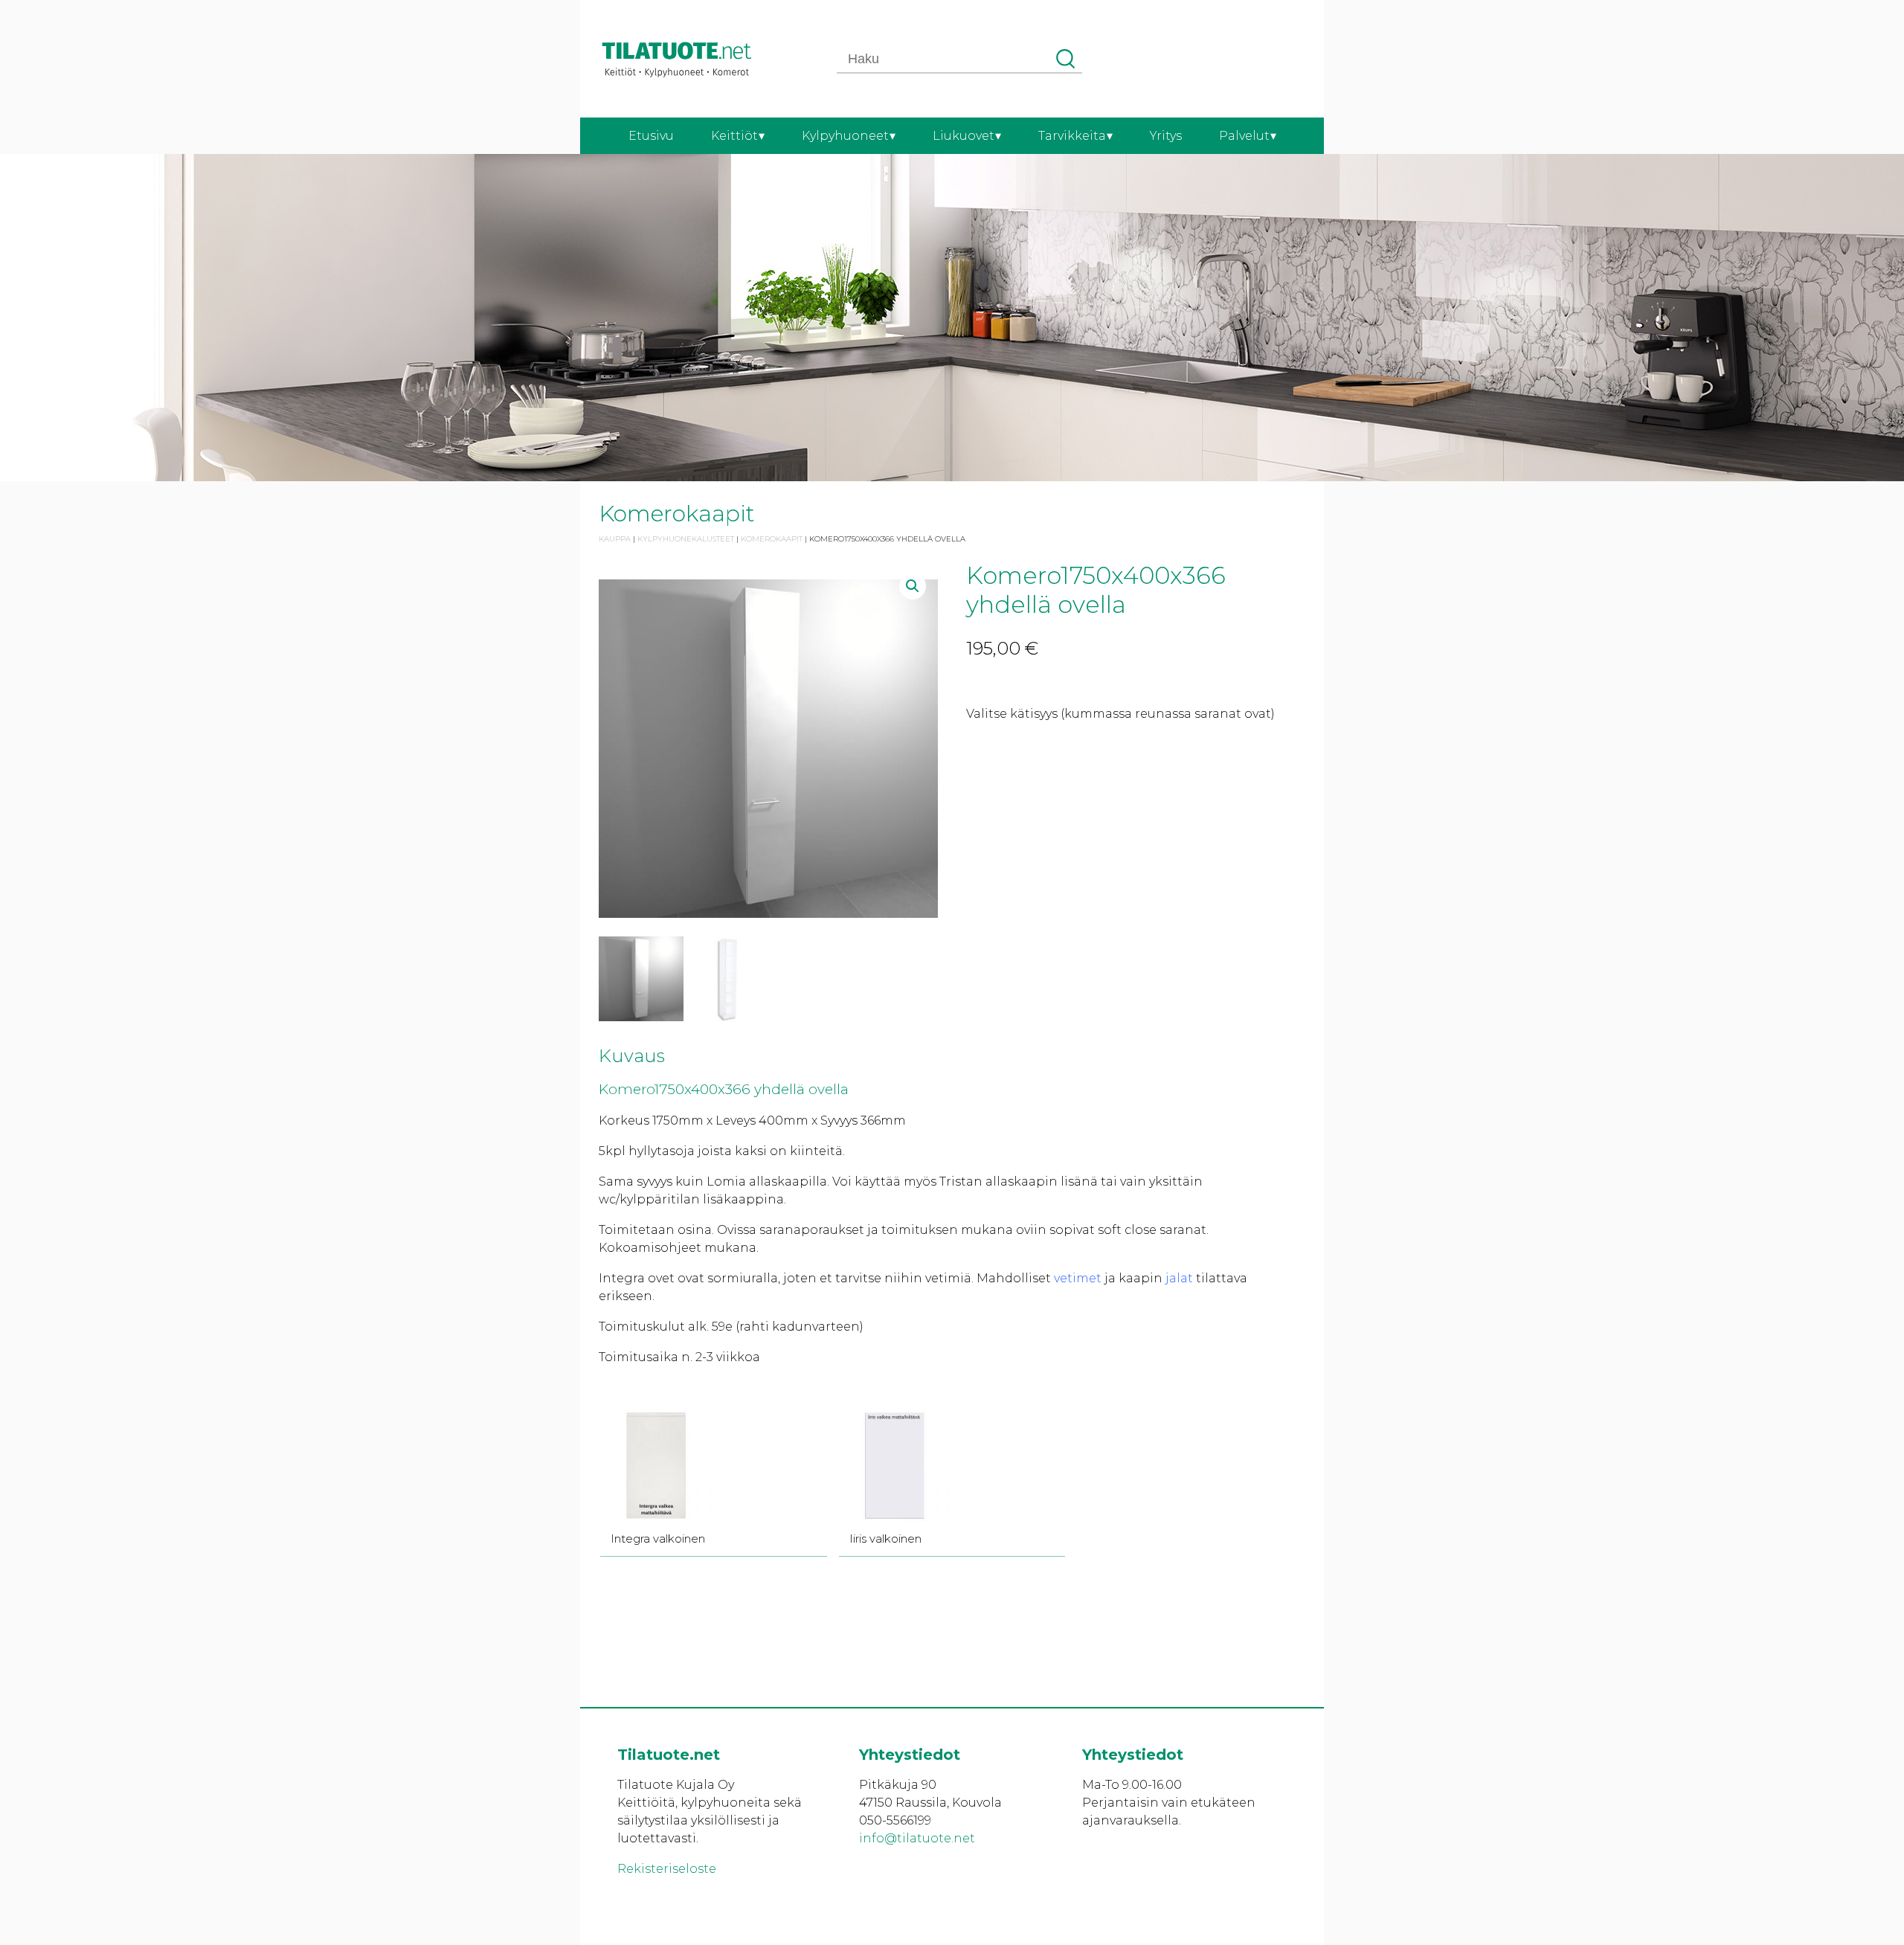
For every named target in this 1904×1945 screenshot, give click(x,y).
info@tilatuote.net (917, 1838)
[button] (913, 586)
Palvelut (1244, 136)
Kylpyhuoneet (845, 136)
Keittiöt (734, 136)
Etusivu (651, 136)
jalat (1179, 1278)
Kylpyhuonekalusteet (686, 539)
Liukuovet (964, 136)
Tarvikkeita (1072, 136)
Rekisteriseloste (667, 1869)
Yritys (1166, 136)
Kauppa (615, 539)
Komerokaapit (772, 539)
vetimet (1078, 1278)
